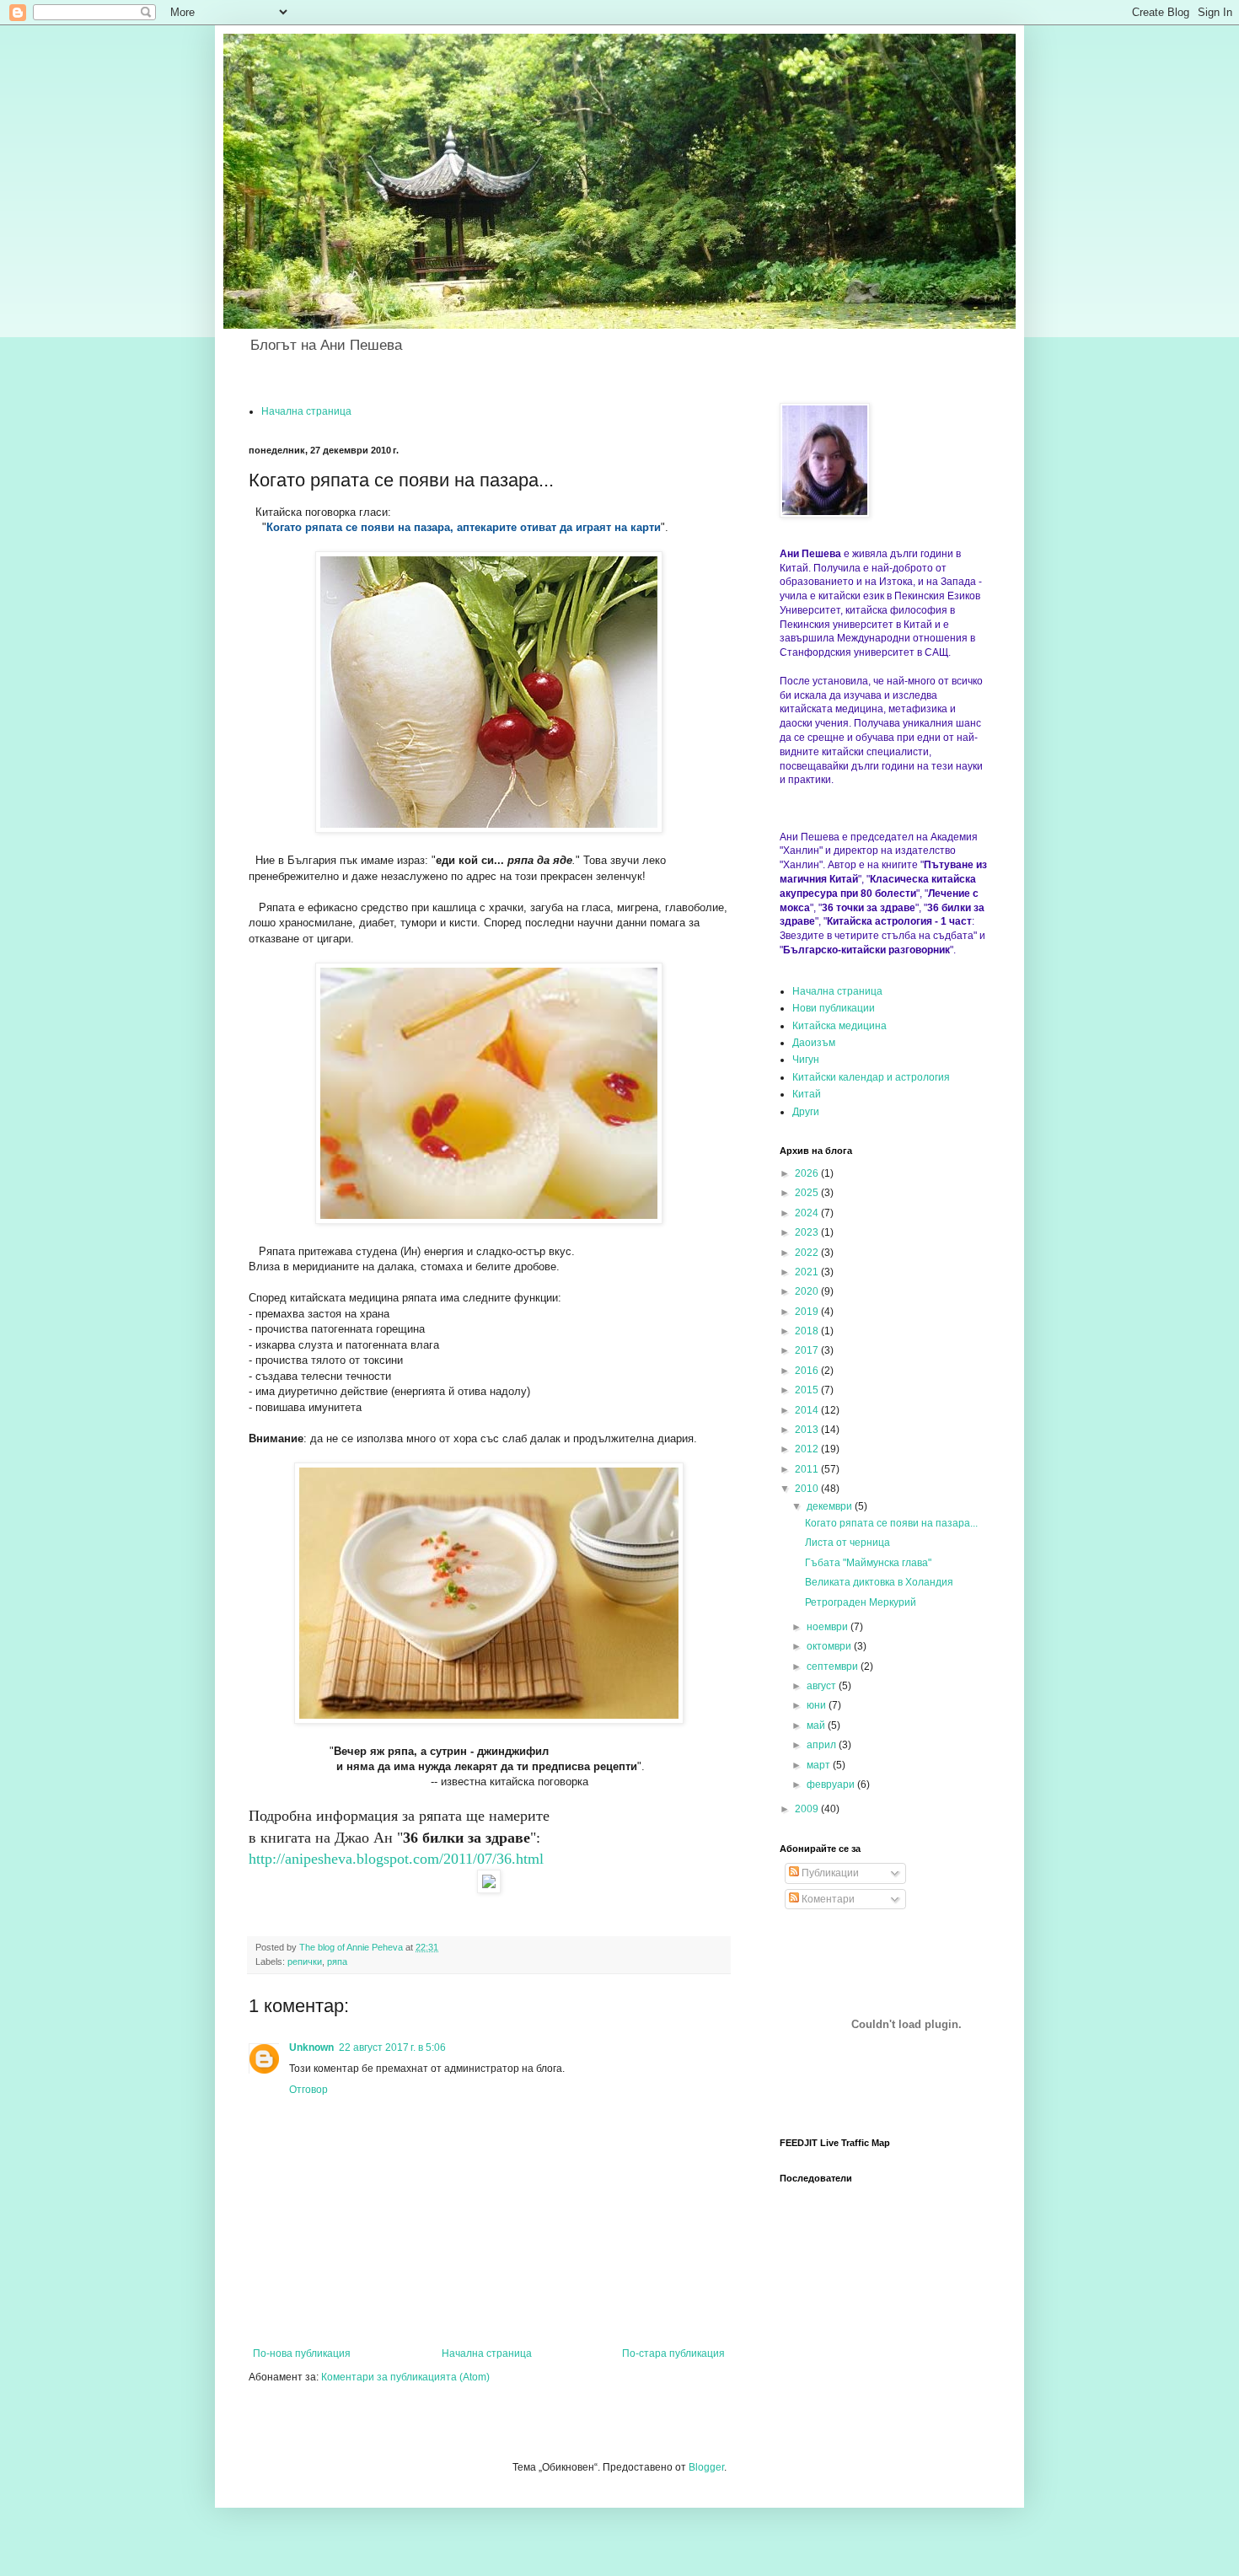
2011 (808, 1469)
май (817, 1725)
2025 (808, 1193)
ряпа (337, 1962)
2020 (808, 1291)
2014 (808, 1410)
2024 (808, 1213)
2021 (808, 1272)
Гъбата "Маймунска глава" (868, 1563)
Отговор (308, 2090)
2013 (808, 1430)
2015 (808, 1390)
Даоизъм (814, 1043)
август (823, 1686)
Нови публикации (834, 1008)
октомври (830, 1646)
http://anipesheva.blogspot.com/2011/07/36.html (396, 1859)
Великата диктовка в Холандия (879, 1582)
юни (818, 1705)
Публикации (829, 1873)
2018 (808, 1331)
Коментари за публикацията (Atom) (405, 2377)
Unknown (311, 2047)
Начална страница (306, 411)
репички (305, 1962)
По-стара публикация (673, 2353)
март (820, 1765)
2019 (808, 1312)
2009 (808, 1809)
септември (834, 1666)
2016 (808, 1371)
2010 (808, 1489)
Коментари (827, 1899)
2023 (808, 1232)
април (823, 1745)
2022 (808, 1253)
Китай (807, 1094)
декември (831, 1506)
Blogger (706, 2467)
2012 (808, 1449)
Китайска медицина (839, 1026)
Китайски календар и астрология (871, 1077)
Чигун (806, 1060)
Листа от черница (847, 1543)
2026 (808, 1173)
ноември (829, 1627)
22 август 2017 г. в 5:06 (392, 2047)
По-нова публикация (302, 2353)
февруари (832, 1784)
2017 (808, 1350)
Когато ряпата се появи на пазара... (891, 1523)
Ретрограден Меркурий (861, 1602)
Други (806, 1112)
